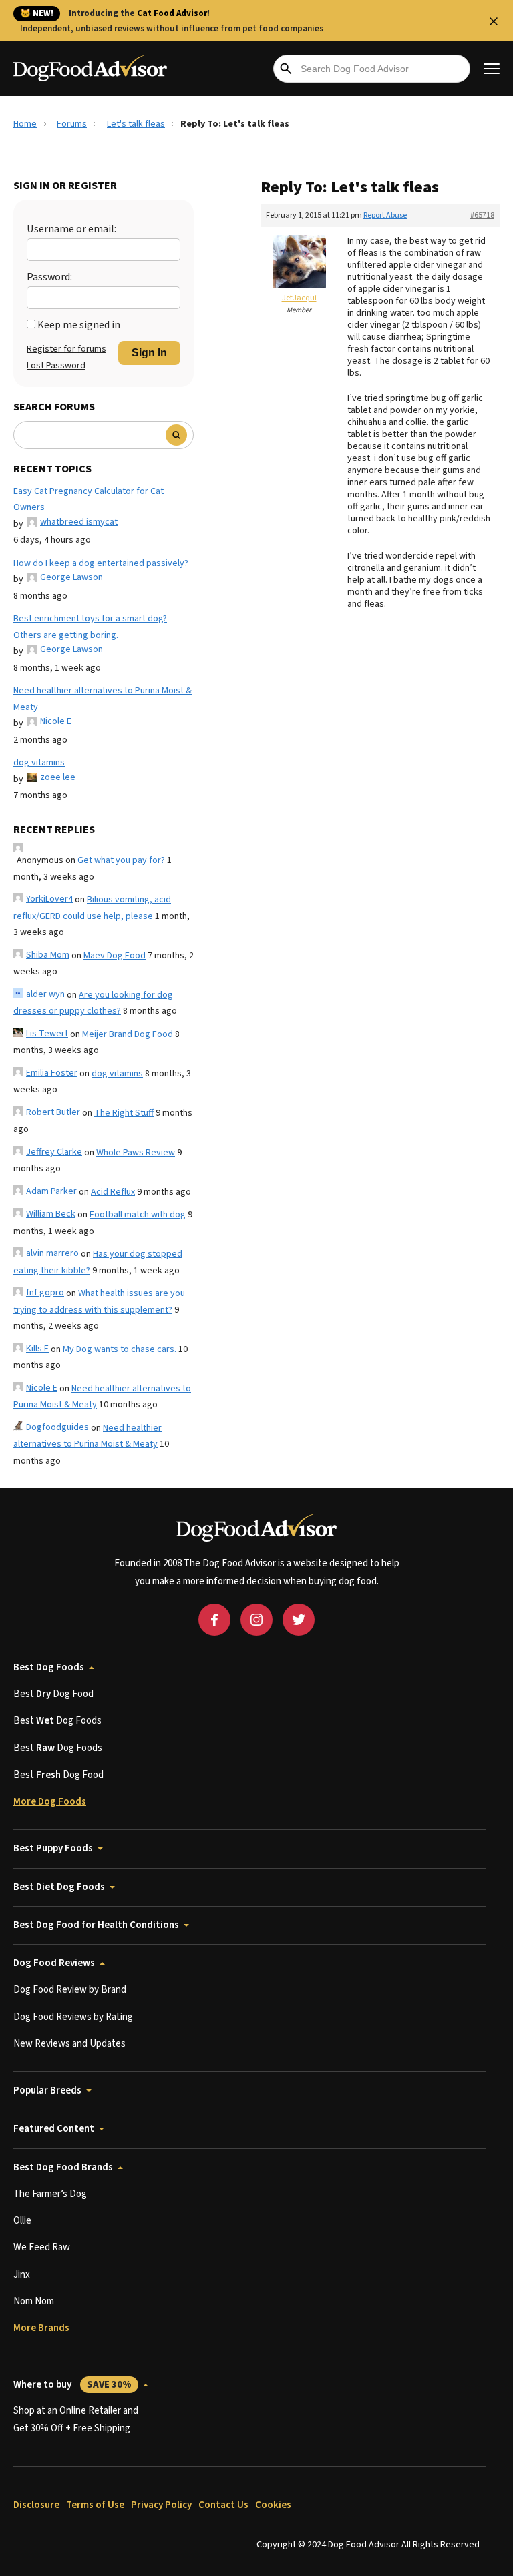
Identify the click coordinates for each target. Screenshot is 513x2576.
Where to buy (72, 2385)
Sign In (149, 353)
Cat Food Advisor (172, 13)
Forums (72, 124)
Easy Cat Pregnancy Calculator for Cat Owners (89, 500)
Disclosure (36, 2505)
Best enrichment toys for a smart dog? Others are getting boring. (90, 627)
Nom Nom (34, 2301)
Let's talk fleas (136, 124)
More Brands (41, 2328)
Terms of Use (95, 2505)
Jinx (22, 2275)
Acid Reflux (113, 1192)
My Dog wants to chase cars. (120, 1349)
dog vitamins (39, 763)
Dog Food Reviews (54, 1963)
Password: (49, 277)
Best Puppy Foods (53, 1848)
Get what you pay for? (121, 860)
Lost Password (56, 366)
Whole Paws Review (136, 1153)
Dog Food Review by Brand (70, 1990)
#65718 (482, 215)
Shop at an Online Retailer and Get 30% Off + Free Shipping (76, 2420)
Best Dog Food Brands (63, 2167)
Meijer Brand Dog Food (128, 1034)
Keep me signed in (79, 325)
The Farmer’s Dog (50, 2194)
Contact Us (223, 2505)
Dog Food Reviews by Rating (73, 2017)
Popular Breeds (47, 2090)
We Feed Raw (42, 2247)
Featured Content (54, 2129)
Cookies (273, 2505)
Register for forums (66, 349)
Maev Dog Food (115, 956)
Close (494, 21)
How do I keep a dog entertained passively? (101, 563)
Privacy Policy (161, 2505)
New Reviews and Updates (69, 2044)
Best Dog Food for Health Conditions (96, 1925)
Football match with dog (138, 1215)
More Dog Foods (50, 1802)
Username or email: (71, 229)
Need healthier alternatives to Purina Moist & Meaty (103, 699)
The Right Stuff (124, 1113)
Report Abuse (385, 215)
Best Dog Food (53, 1694)
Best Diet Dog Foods (59, 1887)
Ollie (22, 2221)
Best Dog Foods (49, 1667)
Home (25, 124)
